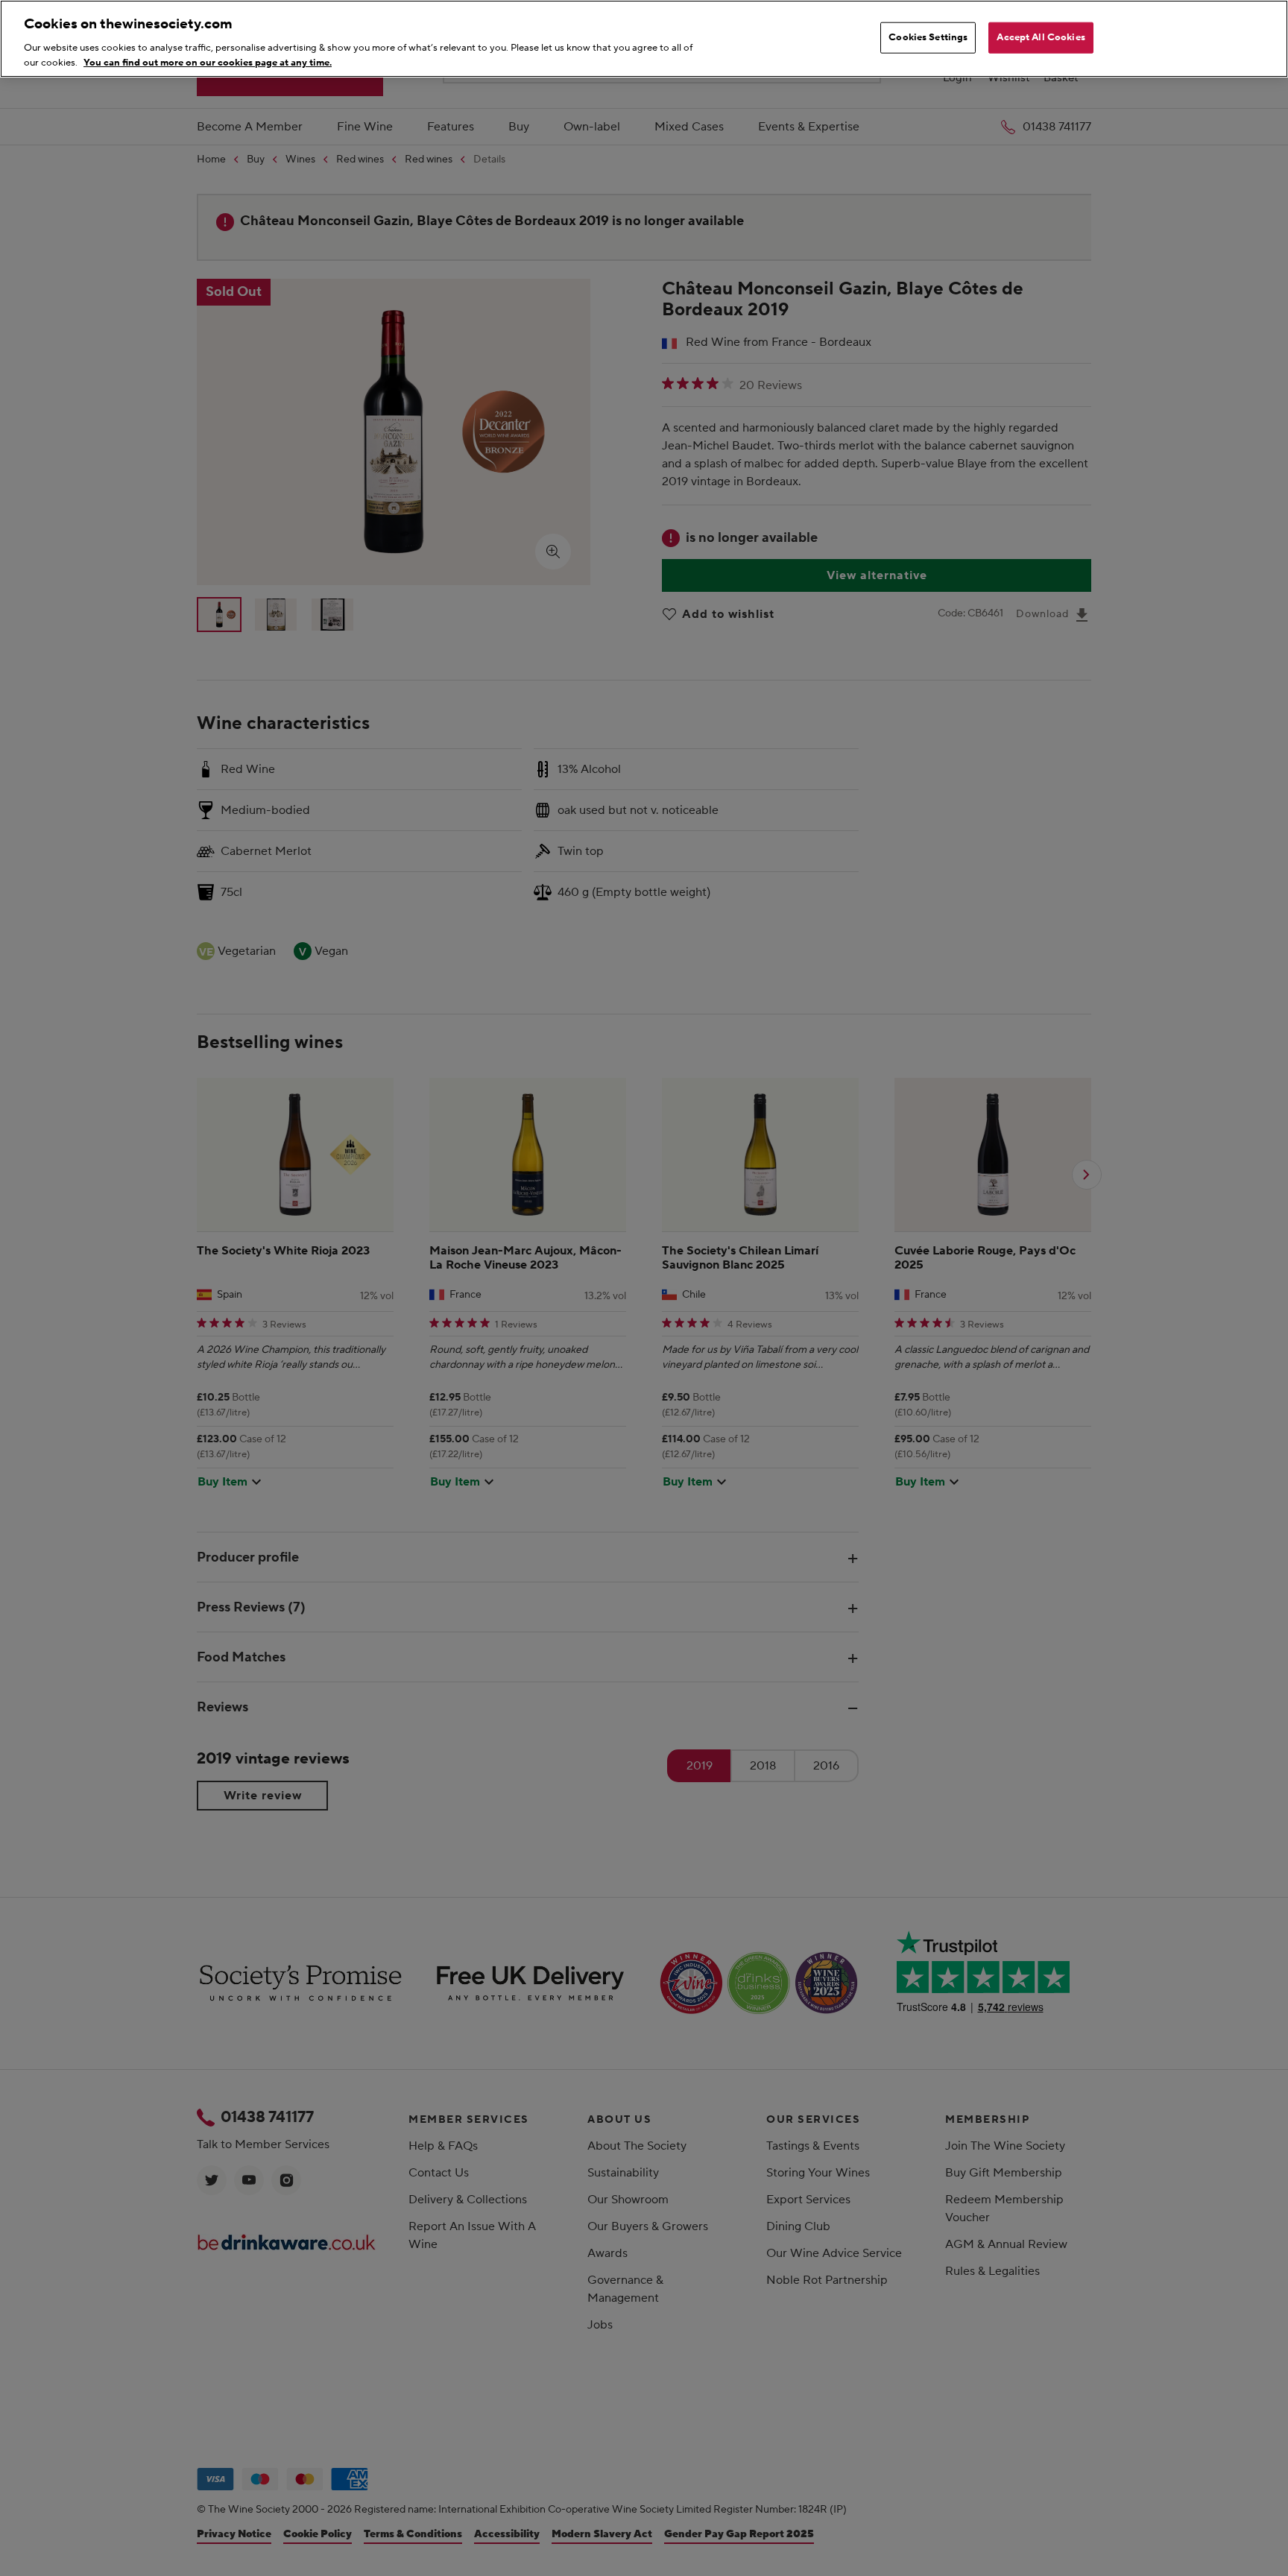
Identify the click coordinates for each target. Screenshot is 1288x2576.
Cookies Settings (928, 37)
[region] (644, 39)
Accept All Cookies (1041, 37)
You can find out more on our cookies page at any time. (208, 62)
